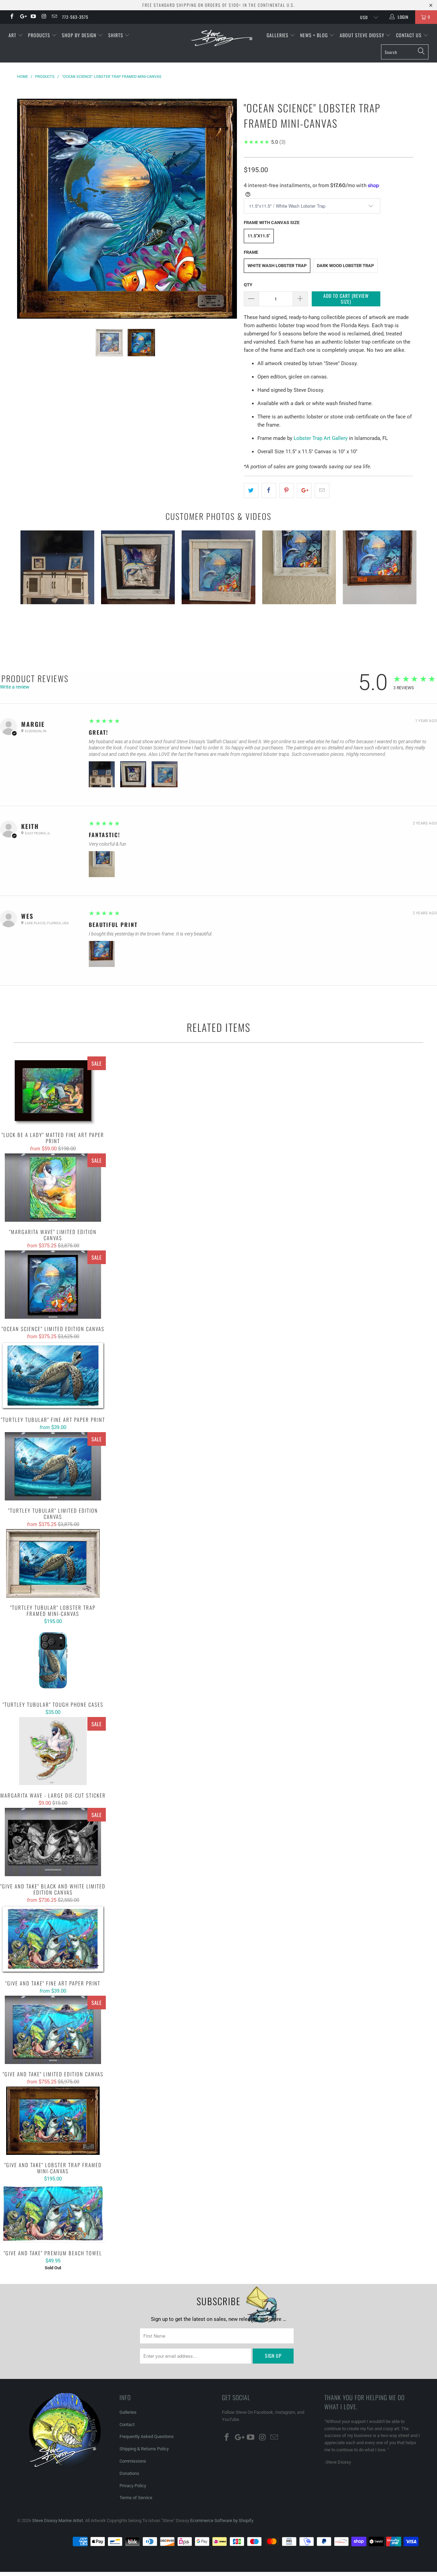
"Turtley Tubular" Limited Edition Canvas (53, 1466)
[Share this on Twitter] (251, 490)
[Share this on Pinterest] (287, 490)
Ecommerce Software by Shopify (222, 2520)
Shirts (116, 35)
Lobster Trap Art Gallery (321, 438)
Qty (248, 285)
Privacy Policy (133, 2486)
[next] (225, 214)
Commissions (133, 2461)
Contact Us (410, 35)
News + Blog (315, 35)
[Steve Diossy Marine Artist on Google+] (22, 17)
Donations (129, 2473)
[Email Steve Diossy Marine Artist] (54, 17)
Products (40, 35)
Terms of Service (136, 2498)
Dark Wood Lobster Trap (345, 266)
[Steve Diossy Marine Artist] (222, 38)
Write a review (15, 687)
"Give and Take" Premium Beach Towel (53, 2213)
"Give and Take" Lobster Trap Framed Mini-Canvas (53, 2121)
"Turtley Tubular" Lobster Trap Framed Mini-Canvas (53, 1563)
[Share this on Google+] (304, 490)
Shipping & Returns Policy (144, 2449)
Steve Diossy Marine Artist (58, 2520)
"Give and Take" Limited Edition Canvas (53, 2030)
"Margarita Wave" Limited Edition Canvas (53, 1188)
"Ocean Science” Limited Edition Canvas (53, 1285)
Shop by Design (80, 35)
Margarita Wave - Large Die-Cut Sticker (53, 1751)
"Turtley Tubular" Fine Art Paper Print (53, 1375)
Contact (127, 2425)
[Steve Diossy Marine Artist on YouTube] (33, 17)
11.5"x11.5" (259, 236)
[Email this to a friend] (322, 490)
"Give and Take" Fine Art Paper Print (53, 1939)
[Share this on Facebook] (269, 490)
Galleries (278, 35)
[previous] (29, 214)
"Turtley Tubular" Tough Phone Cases (53, 1660)
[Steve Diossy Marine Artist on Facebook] (11, 17)
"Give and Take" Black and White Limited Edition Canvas (53, 1842)
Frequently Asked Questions (147, 2436)
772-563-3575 (75, 17)
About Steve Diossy (363, 35)
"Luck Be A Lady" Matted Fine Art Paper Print (53, 1091)
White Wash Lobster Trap (277, 266)
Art (13, 35)
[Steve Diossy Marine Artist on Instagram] (44, 17)
